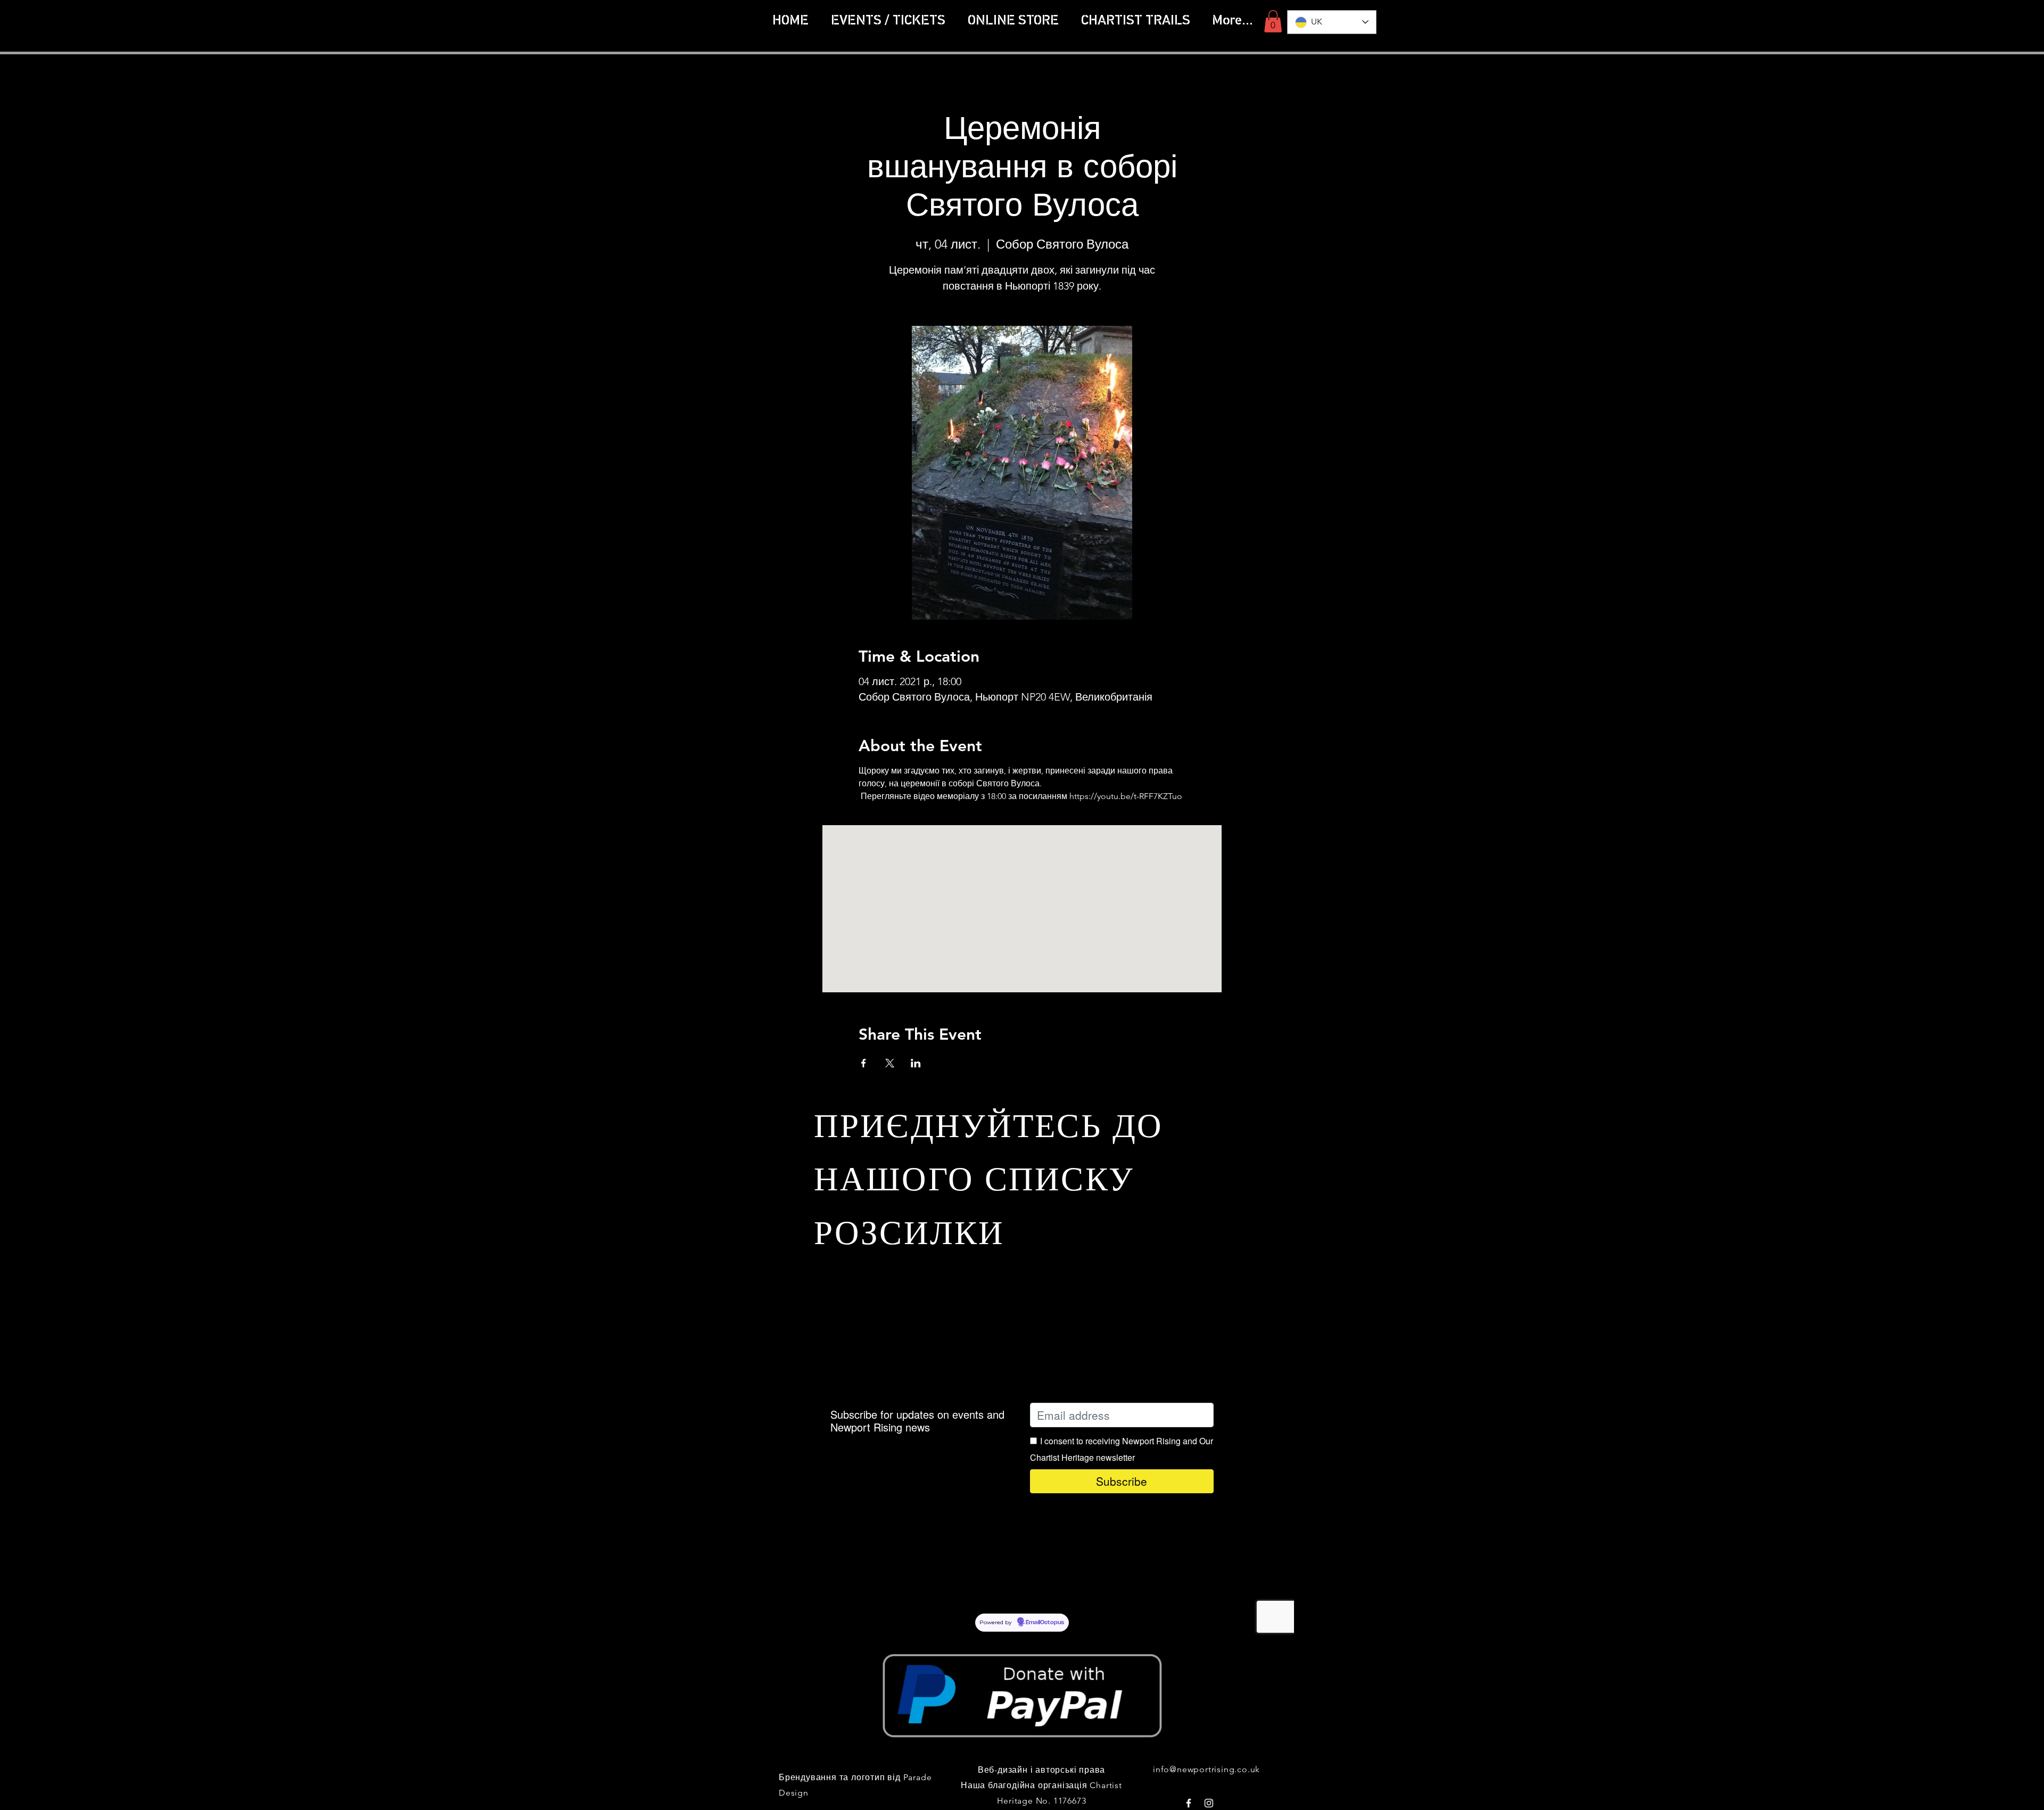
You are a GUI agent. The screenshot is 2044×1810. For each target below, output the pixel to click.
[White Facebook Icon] (1189, 1803)
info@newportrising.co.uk (1206, 1769)
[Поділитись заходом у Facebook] (864, 1063)
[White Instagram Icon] (1209, 1803)
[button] (1135, 21)
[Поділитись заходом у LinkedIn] (916, 1063)
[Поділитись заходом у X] (890, 1063)
